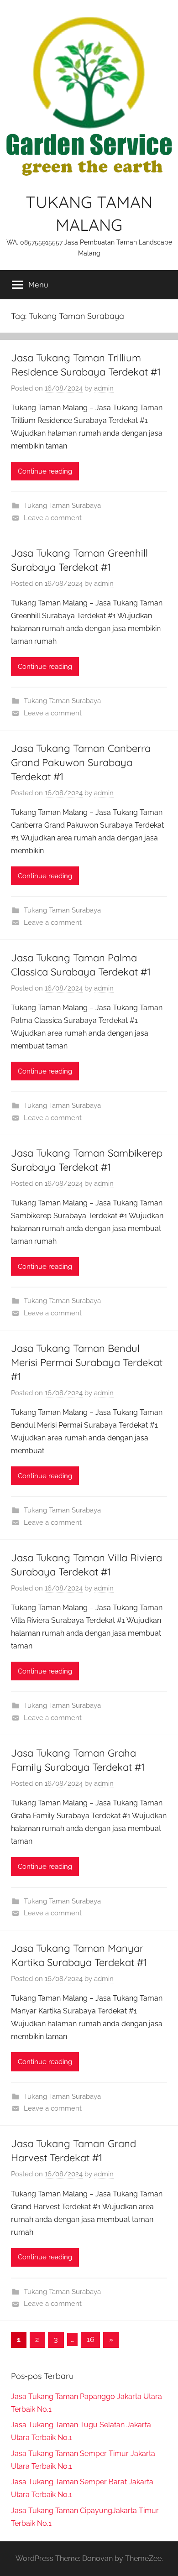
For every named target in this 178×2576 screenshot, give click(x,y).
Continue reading (45, 471)
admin (104, 388)
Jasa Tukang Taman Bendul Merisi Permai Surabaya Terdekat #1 (87, 1362)
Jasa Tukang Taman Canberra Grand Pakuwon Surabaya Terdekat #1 (81, 762)
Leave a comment (53, 518)
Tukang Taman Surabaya (62, 506)
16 (91, 2339)
